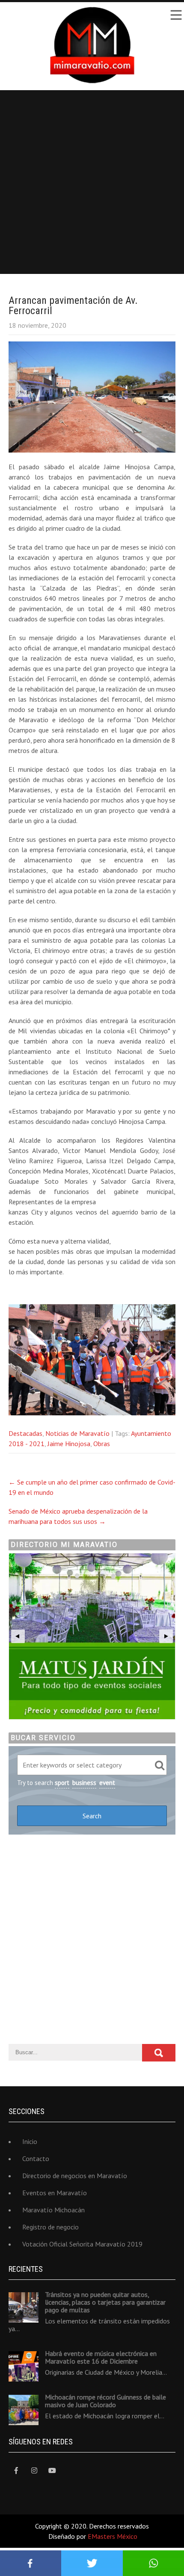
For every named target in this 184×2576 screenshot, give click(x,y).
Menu (175, 15)
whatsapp (153, 2563)
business (84, 1783)
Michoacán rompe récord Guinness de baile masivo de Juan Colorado (105, 2401)
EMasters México (113, 2536)
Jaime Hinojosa (69, 1444)
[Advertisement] (92, 182)
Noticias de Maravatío (77, 1433)
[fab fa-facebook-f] (16, 2471)
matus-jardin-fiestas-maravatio (92, 1636)
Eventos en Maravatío (55, 2193)
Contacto (36, 2158)
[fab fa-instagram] (34, 2471)
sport (62, 1783)
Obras (102, 1444)
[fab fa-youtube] (52, 2471)
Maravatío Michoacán (53, 2210)
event (107, 1783)
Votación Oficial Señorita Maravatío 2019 (82, 2244)
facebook (31, 2563)
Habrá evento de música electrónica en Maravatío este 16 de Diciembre (101, 2357)
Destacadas (25, 1433)
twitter (92, 2563)
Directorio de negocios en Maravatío (75, 2176)
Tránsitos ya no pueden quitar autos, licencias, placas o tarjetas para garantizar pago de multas (105, 2302)
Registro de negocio (50, 2227)
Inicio (30, 2141)
